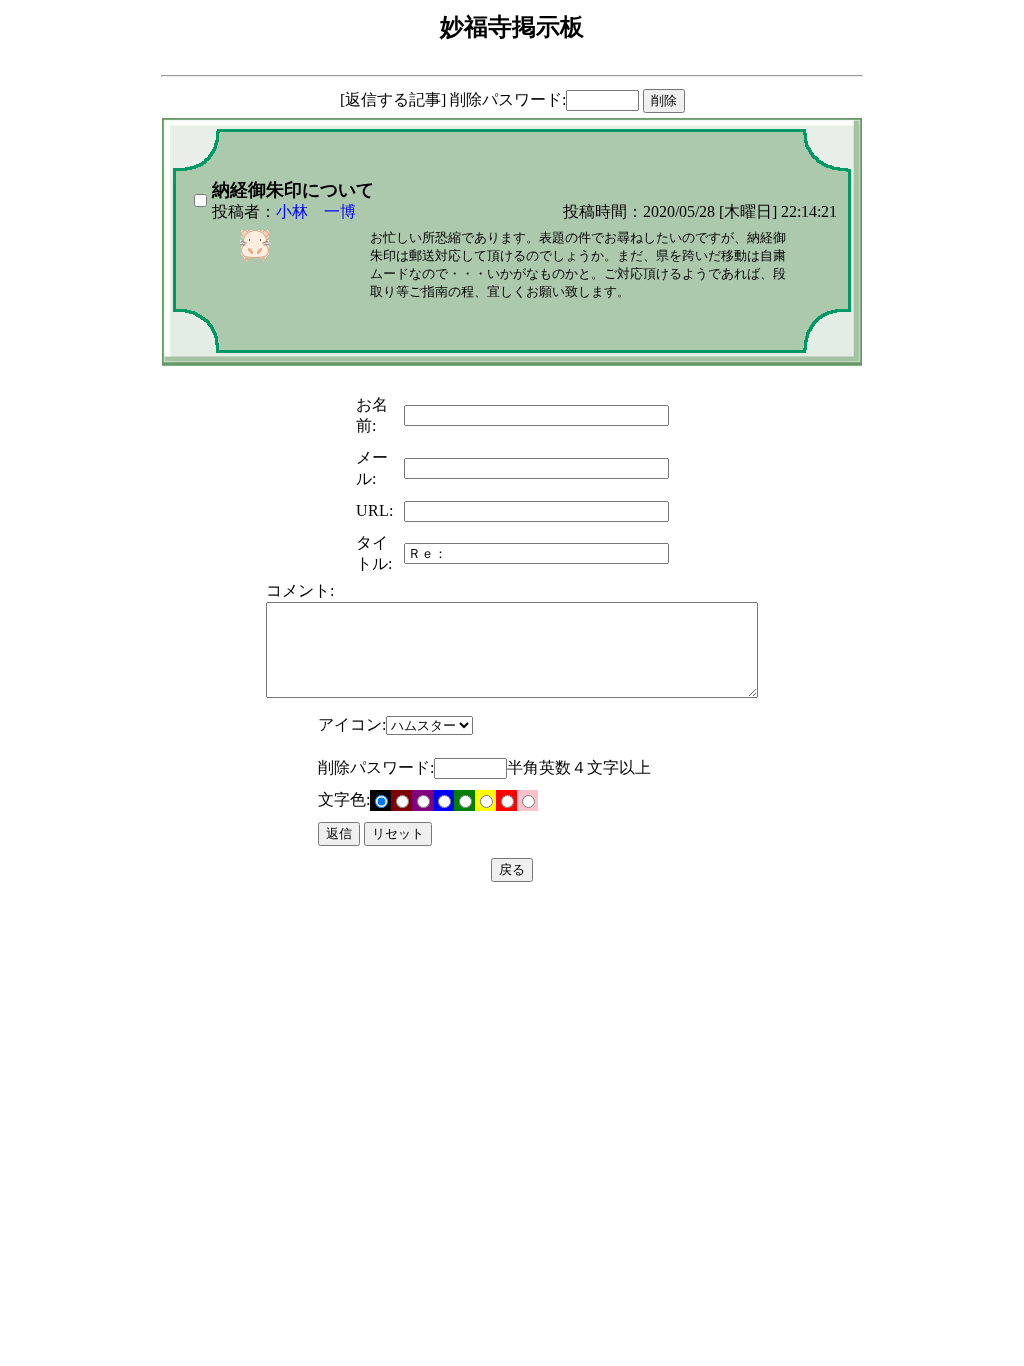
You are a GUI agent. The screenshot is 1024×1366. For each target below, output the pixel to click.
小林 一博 (316, 211)
